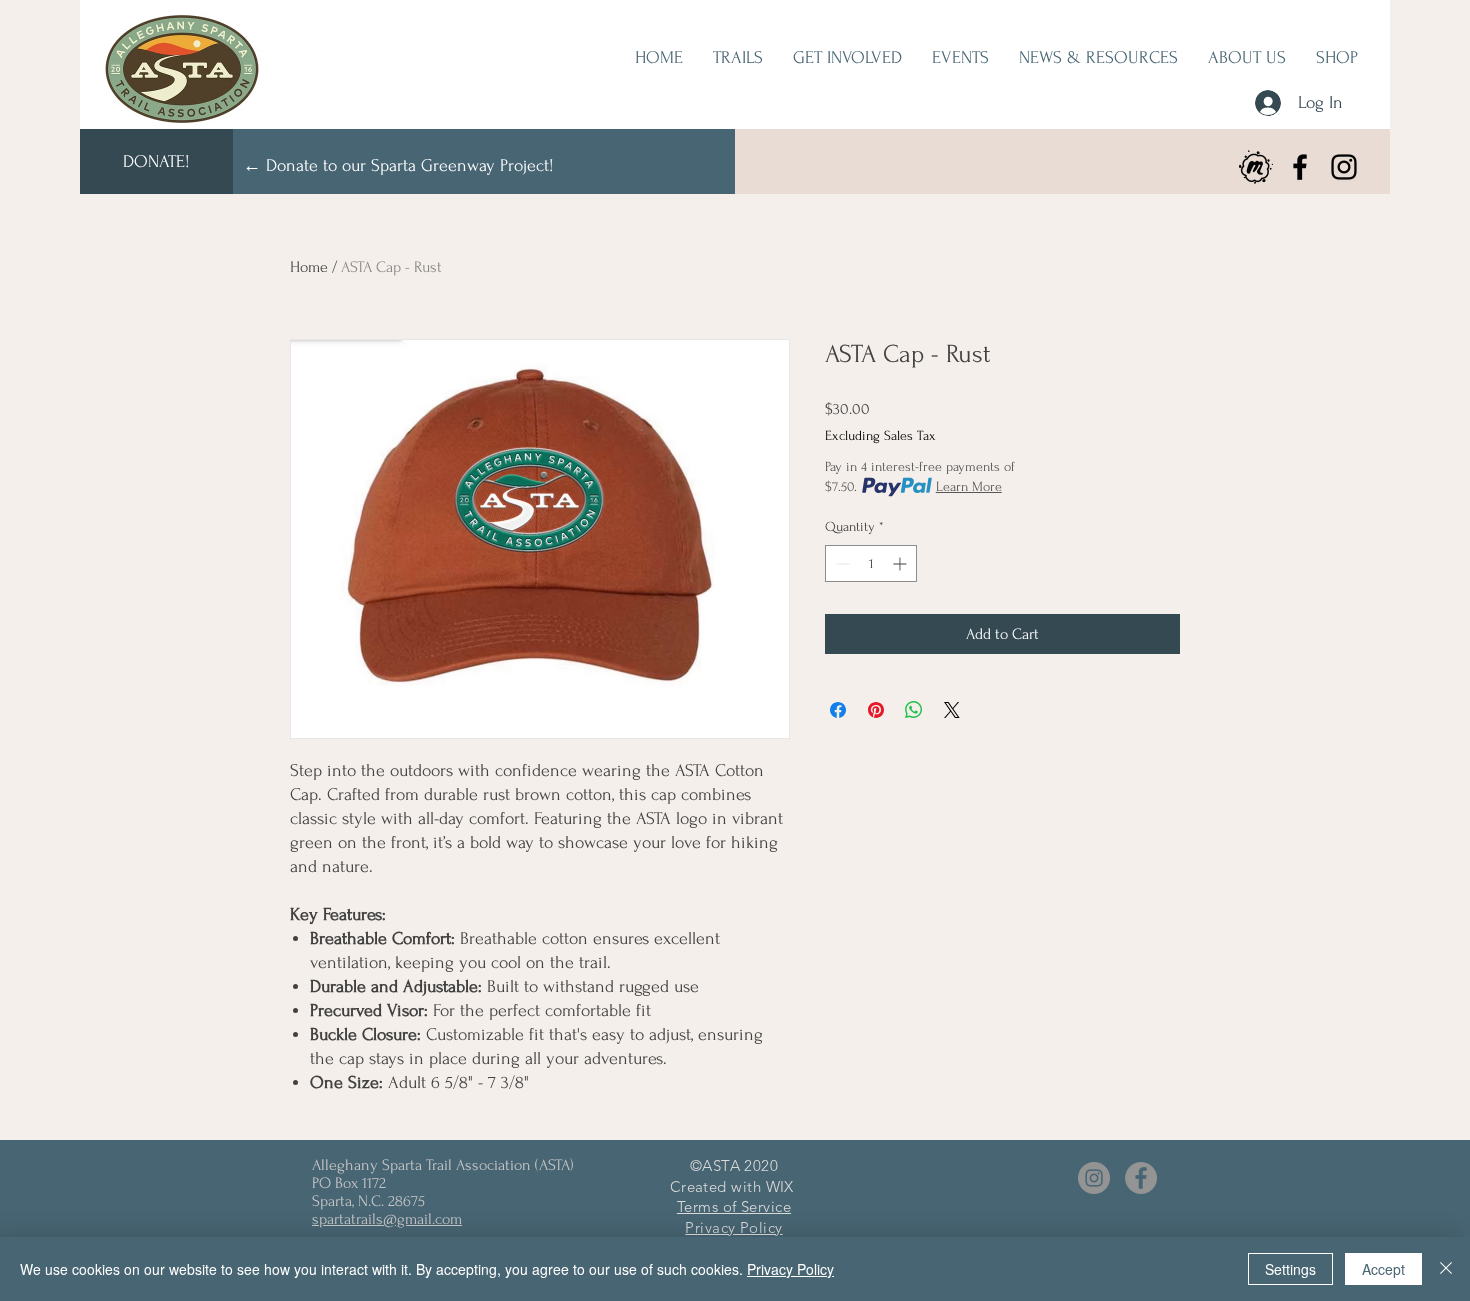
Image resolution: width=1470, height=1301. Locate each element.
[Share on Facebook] (838, 710)
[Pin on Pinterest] (876, 710)
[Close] (1446, 1269)
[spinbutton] (871, 563)
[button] (847, 58)
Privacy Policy (790, 1269)
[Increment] (901, 563)
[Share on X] (952, 710)
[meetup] (1256, 167)
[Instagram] (1344, 167)
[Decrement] (840, 563)
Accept (1383, 1269)
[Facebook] (1300, 167)
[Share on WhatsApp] (914, 710)
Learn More (969, 486)
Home (309, 267)
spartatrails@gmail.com (387, 1219)
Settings (1290, 1269)
